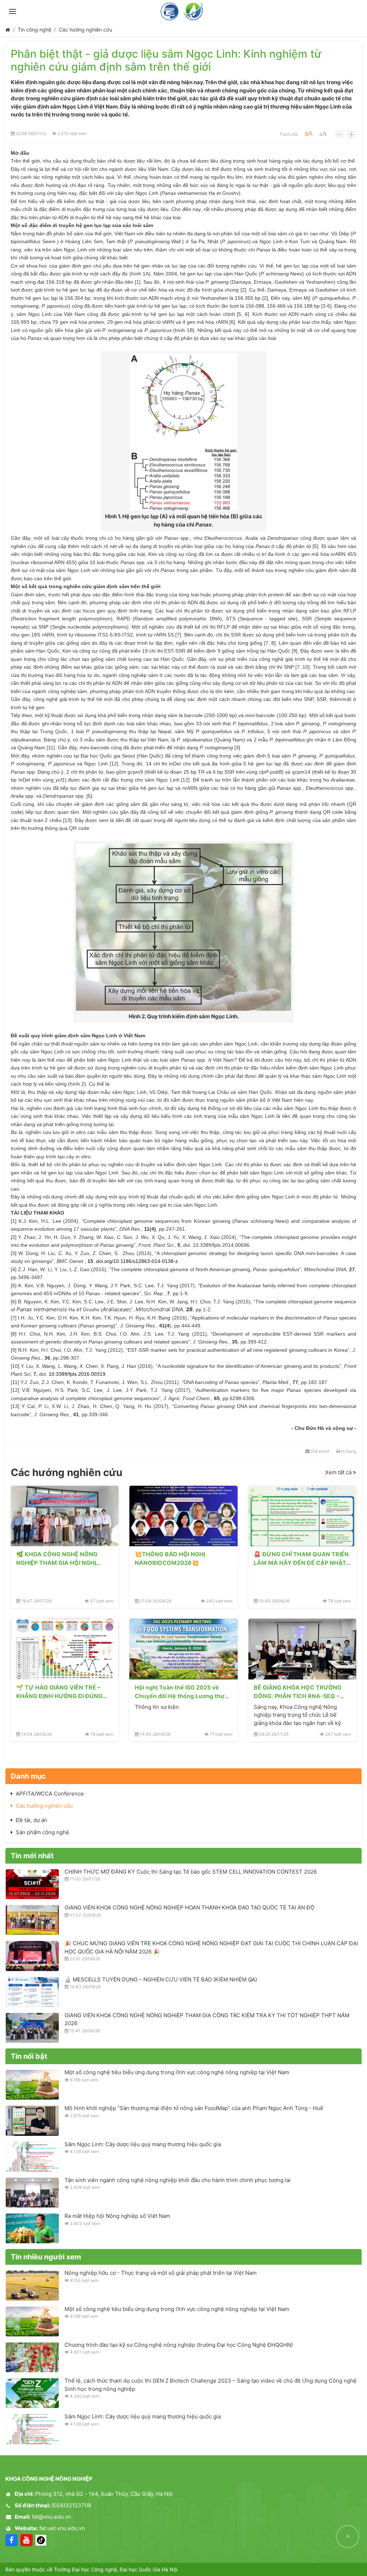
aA (309, 133)
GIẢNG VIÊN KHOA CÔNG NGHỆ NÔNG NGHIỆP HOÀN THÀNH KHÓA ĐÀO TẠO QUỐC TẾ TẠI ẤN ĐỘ (189, 1907)
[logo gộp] (183, 11)
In (348, 1451)
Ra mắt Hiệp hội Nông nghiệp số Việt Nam (117, 2216)
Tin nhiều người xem (46, 2257)
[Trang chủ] (8, 30)
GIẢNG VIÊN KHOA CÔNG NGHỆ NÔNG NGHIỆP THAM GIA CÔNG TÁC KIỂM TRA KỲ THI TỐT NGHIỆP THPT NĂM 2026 (207, 2019)
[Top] (348, 2537)
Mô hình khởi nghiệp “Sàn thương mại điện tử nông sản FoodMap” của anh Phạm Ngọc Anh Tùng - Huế (194, 2108)
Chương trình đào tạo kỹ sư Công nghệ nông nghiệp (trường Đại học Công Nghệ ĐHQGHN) (179, 2345)
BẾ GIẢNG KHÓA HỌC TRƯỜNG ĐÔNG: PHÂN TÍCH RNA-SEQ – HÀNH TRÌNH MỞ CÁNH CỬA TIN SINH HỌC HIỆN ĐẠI (300, 1692)
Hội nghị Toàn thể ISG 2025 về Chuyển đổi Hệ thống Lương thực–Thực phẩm (183, 1692)
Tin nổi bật (29, 2056)
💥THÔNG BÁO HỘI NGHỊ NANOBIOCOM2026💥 (170, 1558)
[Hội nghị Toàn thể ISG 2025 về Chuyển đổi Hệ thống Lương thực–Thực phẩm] (183, 1649)
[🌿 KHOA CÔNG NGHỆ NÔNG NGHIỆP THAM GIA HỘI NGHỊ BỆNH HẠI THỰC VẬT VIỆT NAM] (65, 1516)
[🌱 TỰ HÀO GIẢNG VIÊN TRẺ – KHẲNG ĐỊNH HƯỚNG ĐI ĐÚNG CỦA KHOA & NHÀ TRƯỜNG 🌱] (65, 1649)
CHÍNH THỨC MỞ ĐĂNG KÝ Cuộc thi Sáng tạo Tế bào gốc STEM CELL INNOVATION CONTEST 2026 (191, 1872)
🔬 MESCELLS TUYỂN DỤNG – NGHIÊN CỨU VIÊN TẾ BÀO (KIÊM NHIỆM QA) (161, 1979)
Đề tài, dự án (32, 1820)
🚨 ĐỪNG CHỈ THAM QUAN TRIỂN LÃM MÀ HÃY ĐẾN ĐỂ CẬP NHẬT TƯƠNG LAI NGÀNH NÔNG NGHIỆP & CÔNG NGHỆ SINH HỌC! (302, 1558)
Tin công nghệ (34, 30)
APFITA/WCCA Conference (50, 1794)
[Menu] (13, 11)
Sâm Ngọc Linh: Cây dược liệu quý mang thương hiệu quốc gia (143, 2144)
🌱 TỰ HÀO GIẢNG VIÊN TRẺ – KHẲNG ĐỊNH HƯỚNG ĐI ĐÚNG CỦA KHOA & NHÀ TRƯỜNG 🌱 (59, 1692)
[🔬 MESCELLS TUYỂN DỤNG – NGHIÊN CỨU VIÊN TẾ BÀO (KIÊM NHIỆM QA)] (32, 1992)
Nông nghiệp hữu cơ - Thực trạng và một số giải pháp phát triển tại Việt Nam (161, 2273)
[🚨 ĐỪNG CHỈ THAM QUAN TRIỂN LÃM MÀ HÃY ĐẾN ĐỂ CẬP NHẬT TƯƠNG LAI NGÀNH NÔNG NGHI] (302, 1516)
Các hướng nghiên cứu (85, 30)
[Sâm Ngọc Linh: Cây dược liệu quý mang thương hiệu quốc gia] (32, 2157)
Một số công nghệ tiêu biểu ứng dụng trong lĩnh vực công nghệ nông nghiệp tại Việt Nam (177, 2072)
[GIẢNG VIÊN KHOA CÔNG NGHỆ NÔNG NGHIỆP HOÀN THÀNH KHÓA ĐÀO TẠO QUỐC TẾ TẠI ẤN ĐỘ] (32, 1920)
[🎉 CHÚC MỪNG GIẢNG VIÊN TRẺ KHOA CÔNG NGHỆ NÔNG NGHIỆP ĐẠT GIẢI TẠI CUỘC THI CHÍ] (32, 1956)
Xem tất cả (339, 1472)
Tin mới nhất (32, 1856)
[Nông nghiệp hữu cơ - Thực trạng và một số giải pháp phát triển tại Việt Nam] (32, 2285)
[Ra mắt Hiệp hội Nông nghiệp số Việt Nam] (32, 2228)
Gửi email (320, 1451)
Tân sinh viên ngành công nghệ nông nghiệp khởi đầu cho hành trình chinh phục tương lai (178, 2180)
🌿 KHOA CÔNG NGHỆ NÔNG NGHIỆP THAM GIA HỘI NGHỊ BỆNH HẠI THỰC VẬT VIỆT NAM (61, 1558)
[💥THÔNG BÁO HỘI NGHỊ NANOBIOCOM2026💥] (183, 1516)
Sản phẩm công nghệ (42, 1832)
